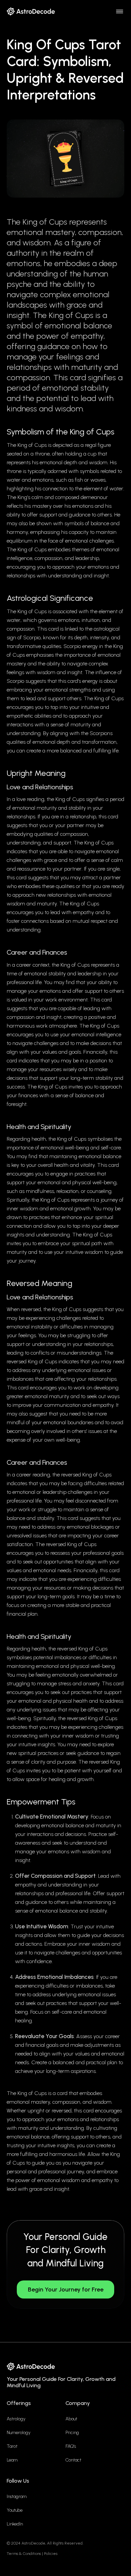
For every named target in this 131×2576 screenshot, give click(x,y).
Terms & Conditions (24, 2554)
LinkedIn (15, 2524)
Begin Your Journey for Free (66, 2289)
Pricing (72, 2433)
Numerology (19, 2433)
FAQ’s (71, 2446)
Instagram (17, 2497)
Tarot (12, 2446)
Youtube (15, 2510)
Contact (73, 2460)
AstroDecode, (34, 2543)
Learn (12, 2460)
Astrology (16, 2419)
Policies (51, 2554)
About (71, 2419)
